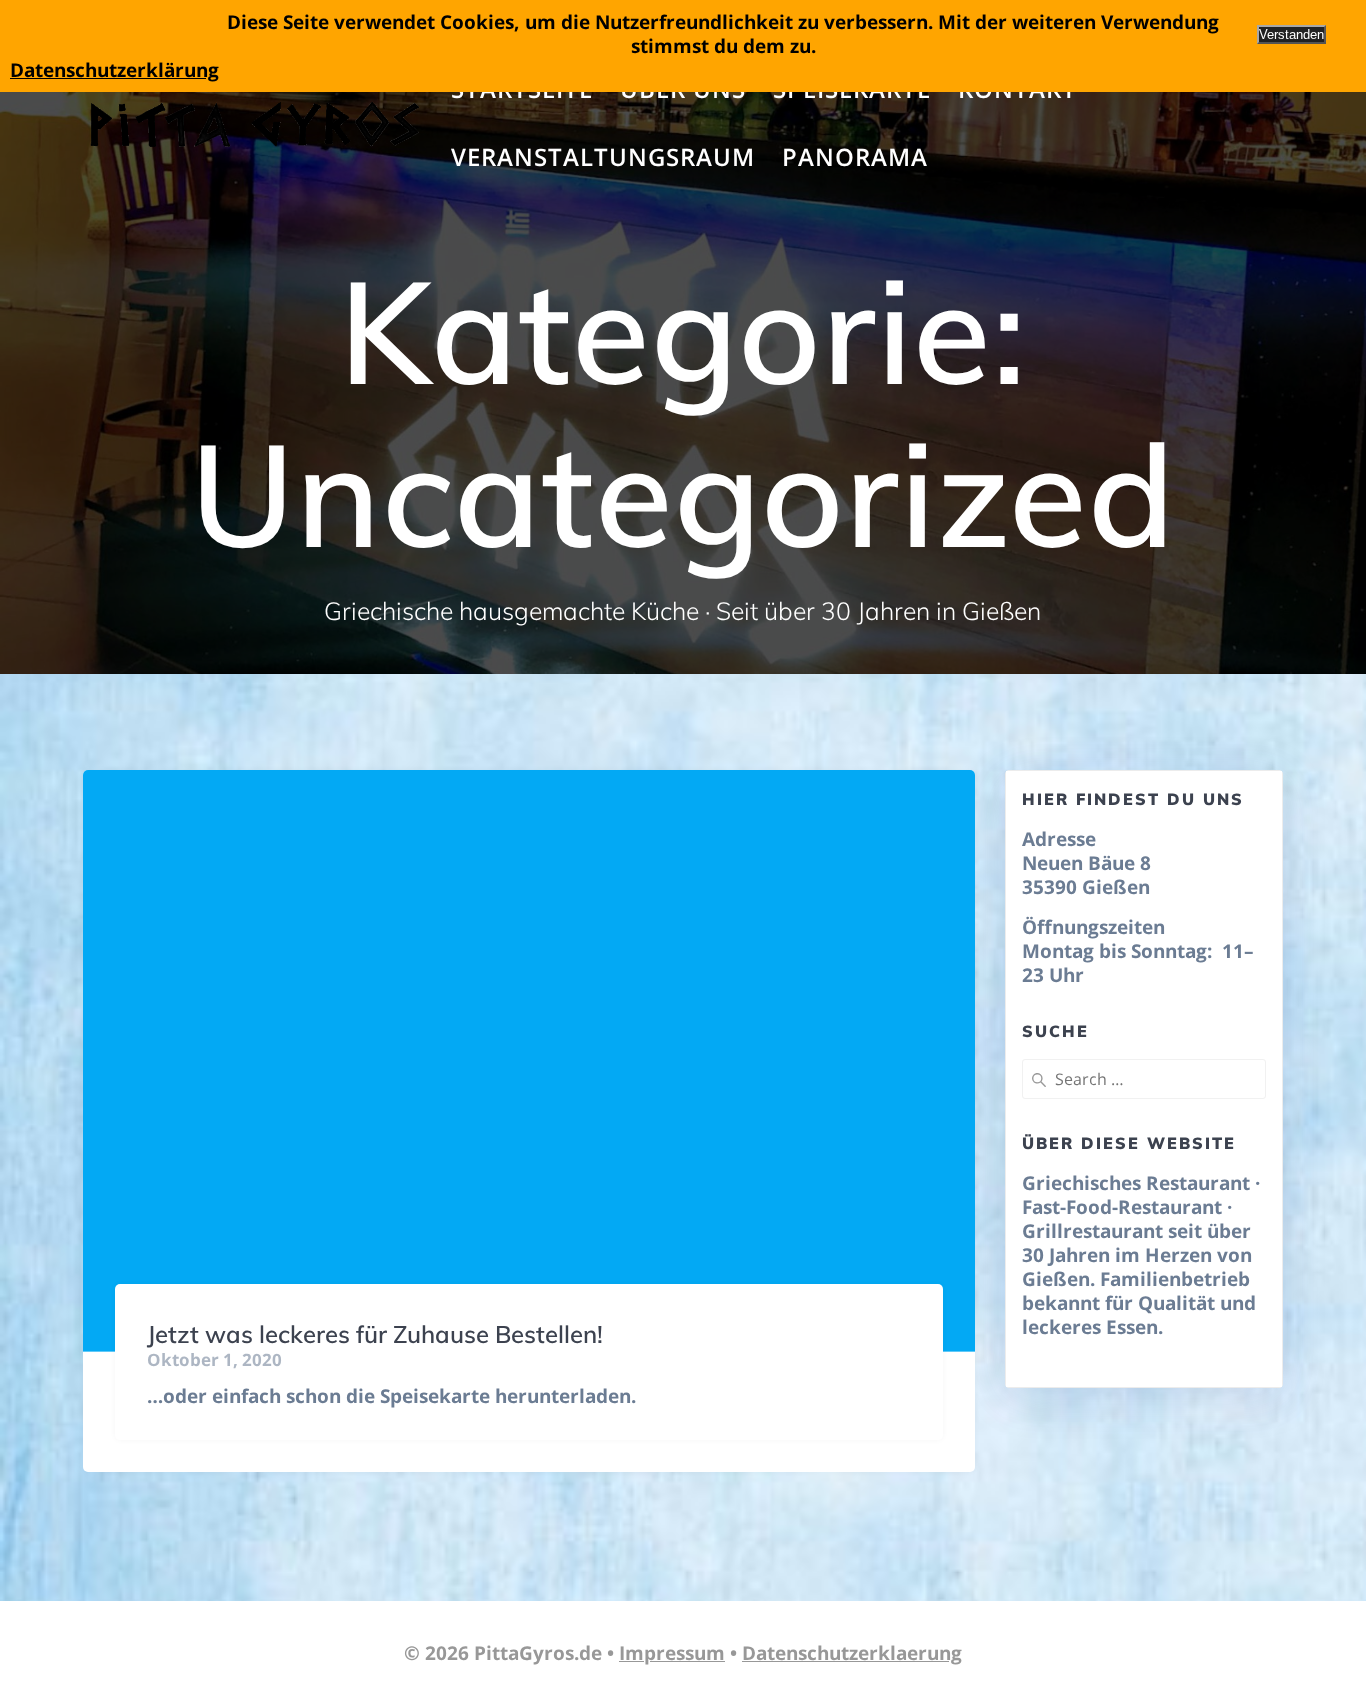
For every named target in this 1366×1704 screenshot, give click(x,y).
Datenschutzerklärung (114, 70)
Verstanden (1291, 34)
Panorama (855, 156)
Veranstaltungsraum (603, 156)
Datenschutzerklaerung (852, 1653)
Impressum (672, 1653)
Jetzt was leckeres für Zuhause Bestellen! (375, 1334)
